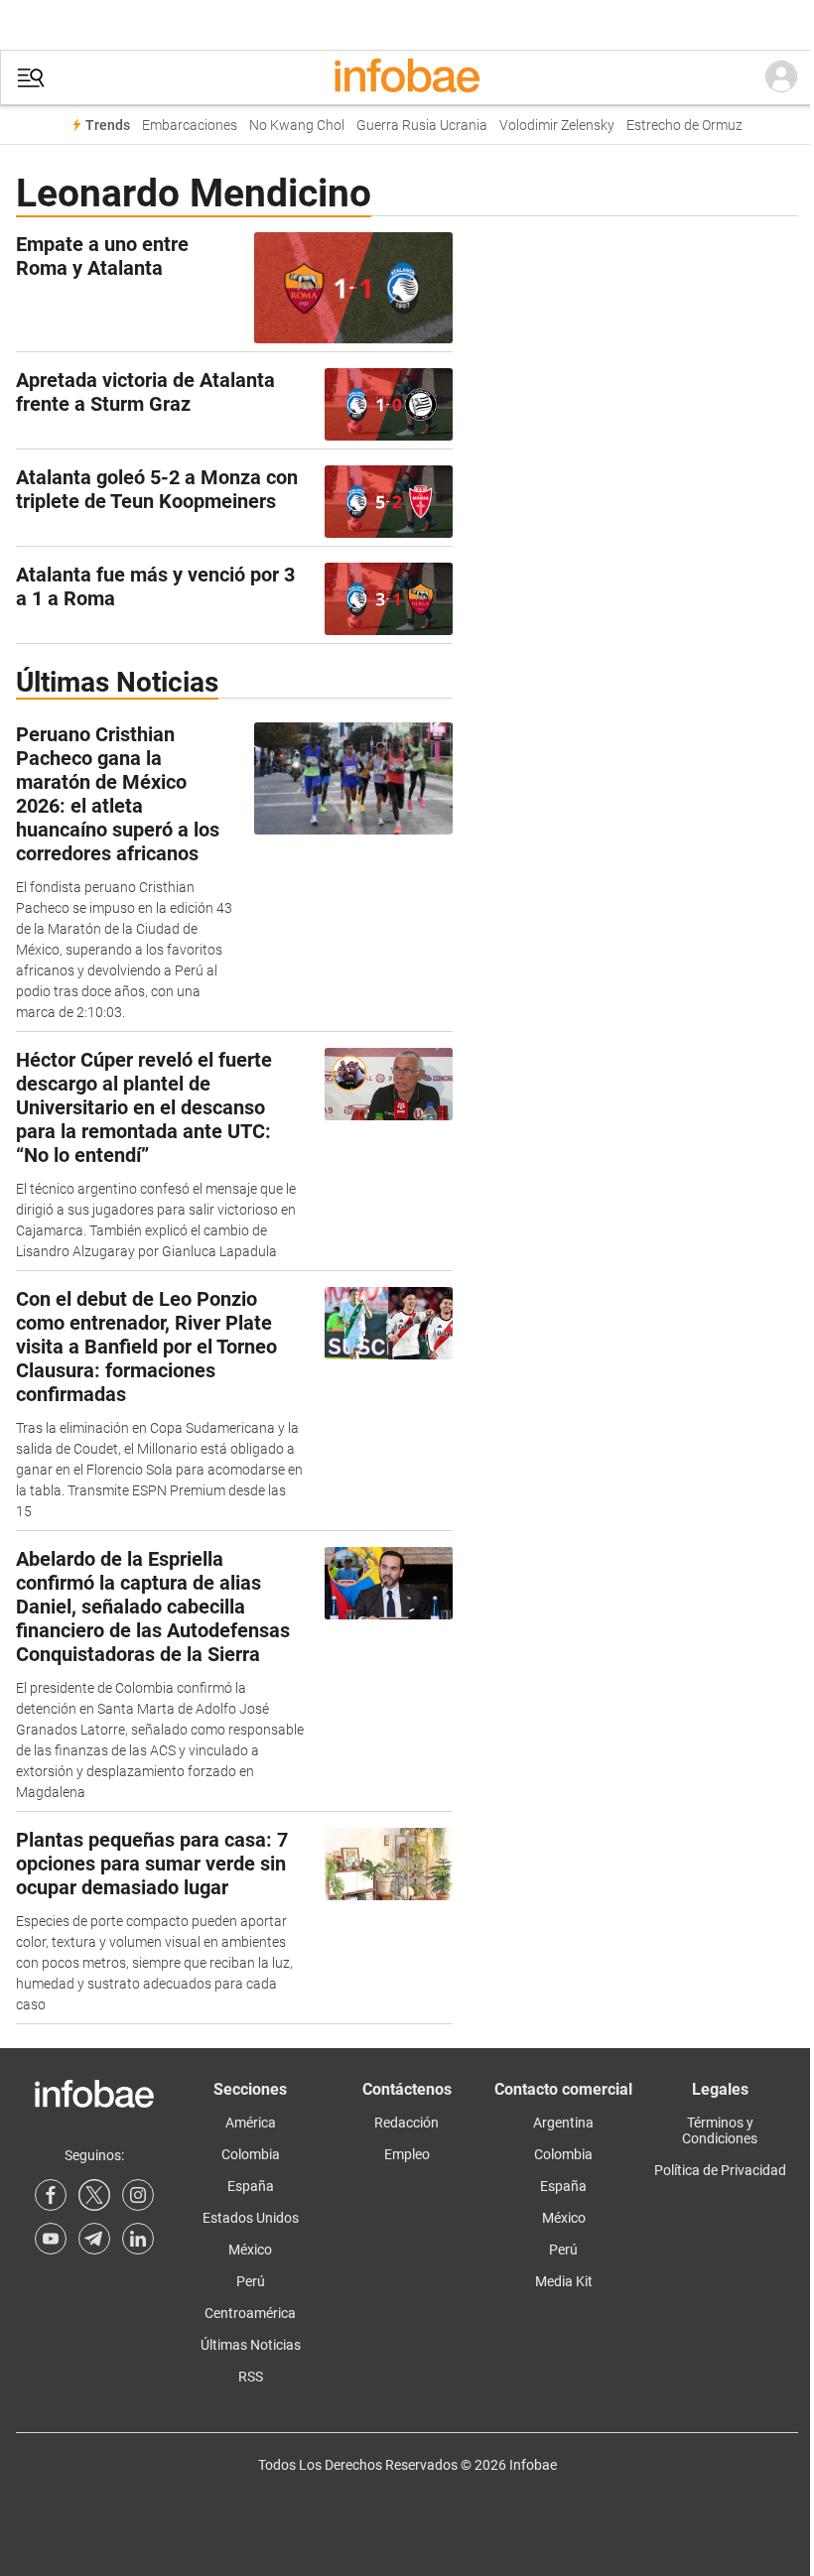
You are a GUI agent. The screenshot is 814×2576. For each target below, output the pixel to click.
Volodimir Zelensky (557, 126)
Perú (251, 2281)
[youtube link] (51, 2239)
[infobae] (407, 77)
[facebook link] (51, 2195)
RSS (251, 2377)
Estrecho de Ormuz (684, 126)
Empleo (407, 2154)
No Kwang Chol (297, 126)
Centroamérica (250, 2313)
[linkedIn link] (138, 2239)
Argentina (563, 2123)
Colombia (251, 2154)
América (251, 2123)
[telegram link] (94, 2239)
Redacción (407, 2123)
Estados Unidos (251, 2218)
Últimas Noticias (251, 2345)
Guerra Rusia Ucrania (422, 126)
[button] (31, 78)
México (250, 2250)
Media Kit (564, 2281)
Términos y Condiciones (720, 2130)
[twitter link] (94, 2195)
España (251, 2186)
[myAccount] (781, 77)
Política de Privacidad (720, 2170)
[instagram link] (138, 2195)
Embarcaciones (190, 126)
